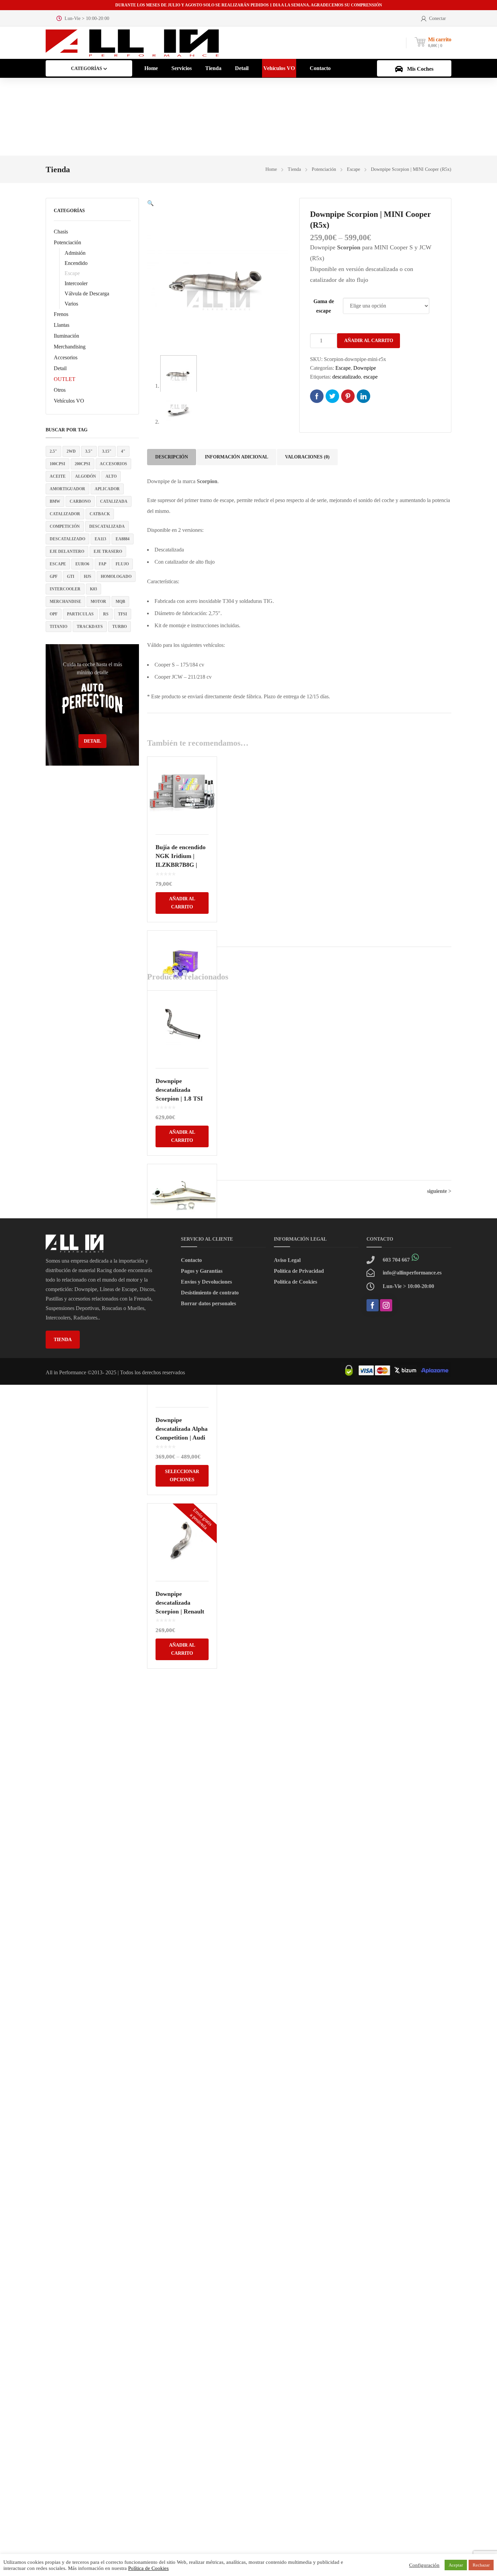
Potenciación (324, 169)
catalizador (65, 514)
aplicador (107, 489)
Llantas (62, 325)
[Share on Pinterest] (348, 396)
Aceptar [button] (456, 2565)
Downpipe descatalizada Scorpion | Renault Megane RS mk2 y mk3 (180, 1611)
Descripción (172, 457)
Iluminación (66, 336)
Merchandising (70, 347)
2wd (71, 451)
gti (71, 577)
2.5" (53, 451)
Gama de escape (324, 306)
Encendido (76, 263)
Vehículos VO (69, 401)
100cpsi (57, 464)
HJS (88, 577)
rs (106, 614)
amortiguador (67, 489)
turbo (120, 627)
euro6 (82, 564)
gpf (54, 577)
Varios (71, 304)
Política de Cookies (295, 1282)
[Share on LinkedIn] (363, 396)
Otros (60, 390)
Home (271, 169)
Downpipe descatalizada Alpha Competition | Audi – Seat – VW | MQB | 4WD (182, 1438)
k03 (93, 589)
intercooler (65, 589)
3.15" (107, 451)
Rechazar (481, 2565)
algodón (86, 476)
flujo (122, 564)
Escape (353, 169)
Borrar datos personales (208, 1303)
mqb (120, 602)
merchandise (65, 602)
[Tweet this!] (332, 396)
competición (65, 526)
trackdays (90, 627)
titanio (58, 627)
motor (98, 602)
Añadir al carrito (369, 341)
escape (58, 564)
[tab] (172, 457)
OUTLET (65, 379)
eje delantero (67, 551)
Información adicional (236, 457)
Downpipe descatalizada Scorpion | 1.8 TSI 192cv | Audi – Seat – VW (180, 1099)
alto (111, 476)
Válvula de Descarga (87, 293)
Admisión (75, 253)
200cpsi (82, 464)
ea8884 (123, 539)
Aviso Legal (287, 1260)
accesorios (113, 464)
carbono (80, 501)
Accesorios (66, 357)
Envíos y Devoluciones (206, 1282)
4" (123, 451)
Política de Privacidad (299, 1271)
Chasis (61, 232)
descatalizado (67, 539)
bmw (55, 501)
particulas (80, 614)
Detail (60, 368)
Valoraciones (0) (307, 457)
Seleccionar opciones (182, 1476)
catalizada (114, 501)
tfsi (123, 614)
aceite (58, 476)
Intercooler (76, 283)
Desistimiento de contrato (210, 1293)
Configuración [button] (424, 2565)
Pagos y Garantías (202, 1271)
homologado (116, 577)
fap (102, 564)
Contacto (191, 1260)
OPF (54, 614)
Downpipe (365, 368)
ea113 (100, 539)
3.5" (89, 451)
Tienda (294, 169)
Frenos (61, 314)
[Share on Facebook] (317, 396)
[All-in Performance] (132, 42)
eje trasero (108, 551)
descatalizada (107, 526)
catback (100, 514)
